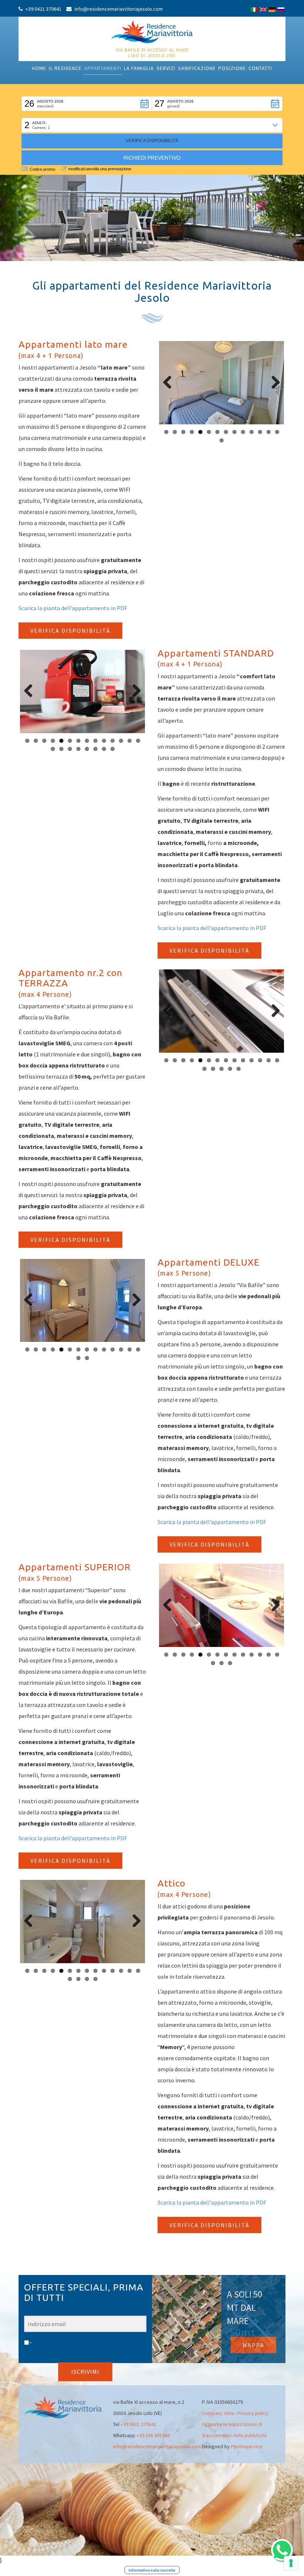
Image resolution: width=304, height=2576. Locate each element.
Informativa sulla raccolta (152, 2570)
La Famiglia (139, 68)
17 (70, 749)
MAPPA (253, 2345)
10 (243, 432)
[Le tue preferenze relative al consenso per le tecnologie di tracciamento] (291, 2563)
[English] (263, 10)
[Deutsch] (272, 10)
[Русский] (281, 10)
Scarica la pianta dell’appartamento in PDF (73, 608)
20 (95, 749)
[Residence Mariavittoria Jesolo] (152, 31)
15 (222, 440)
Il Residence (65, 68)
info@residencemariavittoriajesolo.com (157, 2446)
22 (113, 749)
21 (104, 749)
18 (78, 749)
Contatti (260, 68)
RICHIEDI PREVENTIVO (152, 158)
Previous (170, 383)
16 (61, 749)
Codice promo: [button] (43, 169)
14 (277, 432)
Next (273, 383)
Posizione (232, 68)
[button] (87, 104)
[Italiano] (254, 10)
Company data (218, 2413)
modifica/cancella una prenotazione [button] (100, 169)
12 (260, 432)
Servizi (166, 68)
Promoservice (247, 2446)
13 (269, 432)
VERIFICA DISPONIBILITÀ (70, 631)
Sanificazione (197, 68)
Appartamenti (103, 68)
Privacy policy (253, 2413)
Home (39, 68)
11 (252, 432)
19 (87, 749)
